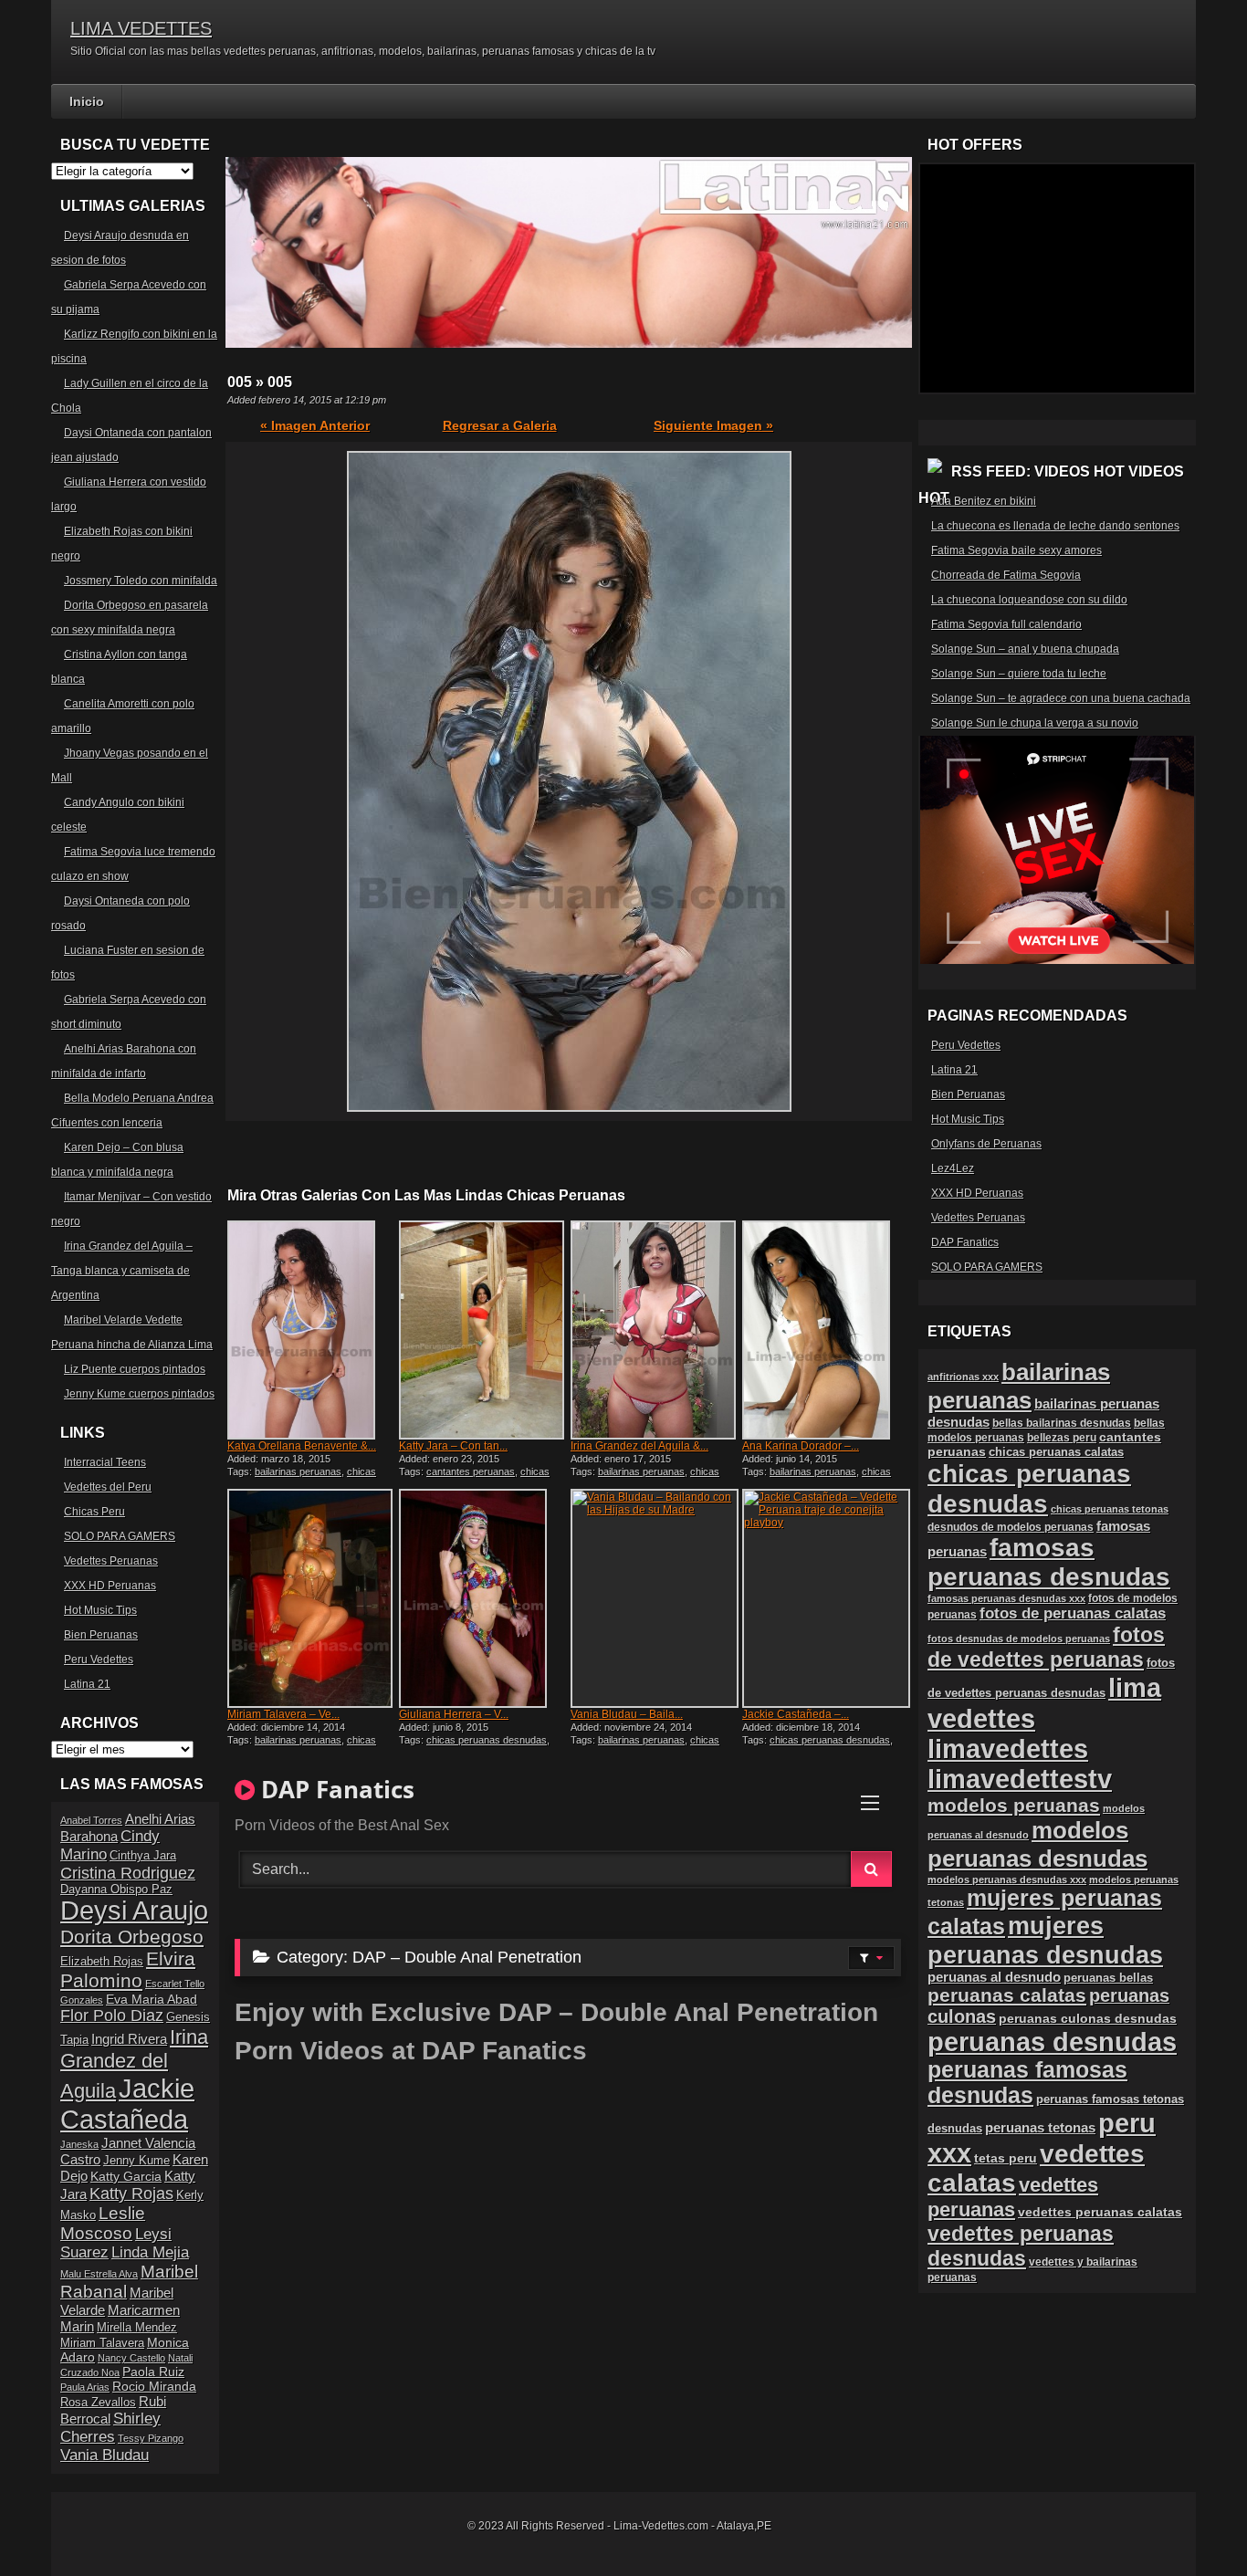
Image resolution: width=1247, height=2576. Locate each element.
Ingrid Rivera (129, 2039)
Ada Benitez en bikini (984, 501)
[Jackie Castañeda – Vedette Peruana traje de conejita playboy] (826, 1598)
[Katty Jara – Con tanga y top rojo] (483, 1330)
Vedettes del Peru (108, 1487)
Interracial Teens (105, 1462)
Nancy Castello (131, 2358)
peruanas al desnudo (994, 1977)
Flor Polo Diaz (112, 2016)
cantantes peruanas (471, 1471)
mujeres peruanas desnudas (1045, 1940)
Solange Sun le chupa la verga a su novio (1035, 723)
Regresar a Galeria (500, 425)
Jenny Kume (136, 2161)
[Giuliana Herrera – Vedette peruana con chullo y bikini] (483, 1598)
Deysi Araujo (134, 1911)
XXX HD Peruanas (110, 1586)
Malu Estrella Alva (99, 2274)
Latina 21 (87, 1684)
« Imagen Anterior (315, 425)
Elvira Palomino (128, 1969)
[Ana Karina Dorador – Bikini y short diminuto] (826, 1330)
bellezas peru (1062, 1437)
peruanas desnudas (1052, 2042)
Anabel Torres (91, 1820)
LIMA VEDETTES (141, 28)
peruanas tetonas (1040, 2128)
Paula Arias (85, 2387)
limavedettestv (1020, 1779)
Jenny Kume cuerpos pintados (139, 1394)
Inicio (87, 101)
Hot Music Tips (100, 1610)
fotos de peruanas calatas (1073, 1613)
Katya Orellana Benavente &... (302, 1446)
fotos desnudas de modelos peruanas (1019, 1639)
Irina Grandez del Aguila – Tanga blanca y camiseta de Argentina (122, 1271)
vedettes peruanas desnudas (1021, 2246)
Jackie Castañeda (127, 2104)
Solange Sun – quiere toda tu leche (1019, 674)
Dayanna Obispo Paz (116, 1890)
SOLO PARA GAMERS (120, 1536)
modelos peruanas (1014, 1805)
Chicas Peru (94, 1512)
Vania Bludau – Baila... (627, 1714)
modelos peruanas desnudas (1037, 1844)
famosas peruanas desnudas (1049, 1562)
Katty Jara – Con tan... (453, 1446)
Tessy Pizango (151, 2438)
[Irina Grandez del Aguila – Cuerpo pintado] (655, 1330)
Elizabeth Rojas (102, 1962)
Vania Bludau (105, 2455)
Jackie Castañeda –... (796, 1714)
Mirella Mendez (137, 2328)
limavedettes (1008, 1749)
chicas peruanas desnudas (302, 1477)
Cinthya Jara (143, 1856)
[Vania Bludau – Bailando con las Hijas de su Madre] (655, 1598)
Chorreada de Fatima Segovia (1006, 575)
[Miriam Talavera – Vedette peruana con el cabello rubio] (311, 1598)
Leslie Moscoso (103, 2223)
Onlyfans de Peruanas (986, 1144)
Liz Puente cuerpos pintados (135, 1369)
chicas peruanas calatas (1056, 1452)
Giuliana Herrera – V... (454, 1714)
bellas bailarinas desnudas (1062, 1423)
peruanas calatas (1007, 1995)
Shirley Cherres (110, 2428)
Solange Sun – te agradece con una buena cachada (1061, 698)
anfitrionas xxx (963, 1377)
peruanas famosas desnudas (1027, 2083)
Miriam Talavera (102, 2343)
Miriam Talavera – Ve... (283, 1714)
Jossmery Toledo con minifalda (141, 581)
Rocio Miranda (154, 2386)
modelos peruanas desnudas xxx (1007, 1880)
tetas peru (1006, 2158)
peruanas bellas (1108, 1978)
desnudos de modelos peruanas (1011, 1527)
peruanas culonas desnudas (1088, 2018)
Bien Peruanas (101, 1635)
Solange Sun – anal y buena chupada (1025, 649)
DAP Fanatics (965, 1242)
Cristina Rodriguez (128, 1873)
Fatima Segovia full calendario (1006, 624)
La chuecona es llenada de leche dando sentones (1055, 526)
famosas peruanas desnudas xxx (1006, 1598)
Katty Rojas (131, 2194)
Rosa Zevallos (98, 2403)
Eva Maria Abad (152, 1999)
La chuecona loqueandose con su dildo (1029, 600)
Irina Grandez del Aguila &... (639, 1446)
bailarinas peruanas (298, 1471)
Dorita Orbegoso (132, 1937)
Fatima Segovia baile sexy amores (1016, 550)
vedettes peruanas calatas (1100, 2212)
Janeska (79, 2144)
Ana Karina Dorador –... (801, 1446)
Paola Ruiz (153, 2372)
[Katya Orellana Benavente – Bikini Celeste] (311, 1330)
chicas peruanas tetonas (1110, 1509)
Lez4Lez (953, 1168)
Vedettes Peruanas (111, 1561)
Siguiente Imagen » (713, 425)
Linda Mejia (150, 2252)
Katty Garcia (126, 2176)
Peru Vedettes (99, 1660)
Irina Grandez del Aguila (134, 2064)
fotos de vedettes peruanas (1046, 1647)
